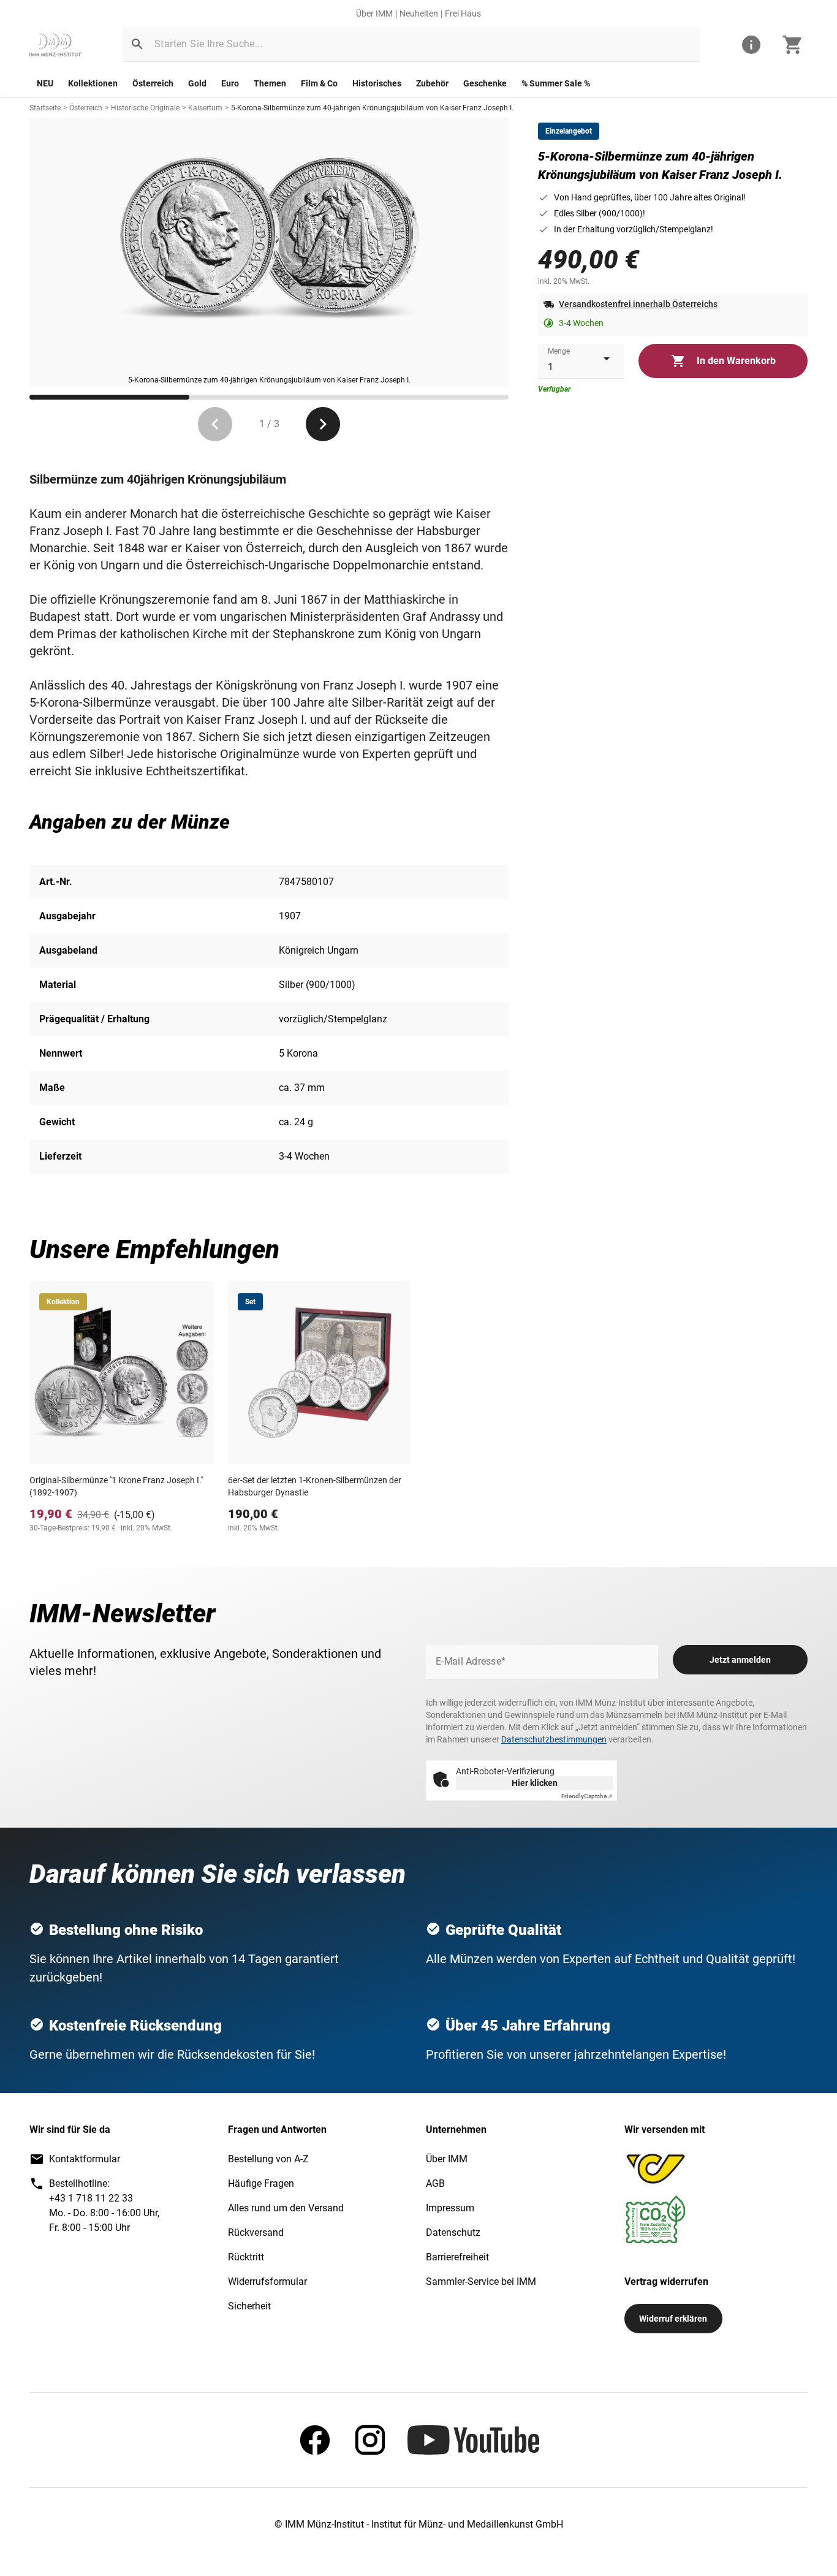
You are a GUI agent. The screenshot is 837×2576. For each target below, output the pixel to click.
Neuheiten (419, 13)
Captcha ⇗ (587, 1796)
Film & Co (319, 83)
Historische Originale (145, 108)
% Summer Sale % (556, 83)
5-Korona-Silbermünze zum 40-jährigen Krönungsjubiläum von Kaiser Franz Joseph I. (372, 108)
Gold (197, 83)
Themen (270, 83)
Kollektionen (93, 83)
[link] (55, 45)
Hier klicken (535, 1783)
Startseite (45, 108)
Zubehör (432, 83)
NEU (45, 83)
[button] (137, 44)
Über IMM (374, 13)
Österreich (153, 83)
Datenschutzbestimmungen (554, 1739)
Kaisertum (205, 108)
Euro (230, 83)
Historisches (377, 83)
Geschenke (485, 83)
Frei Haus (463, 13)
